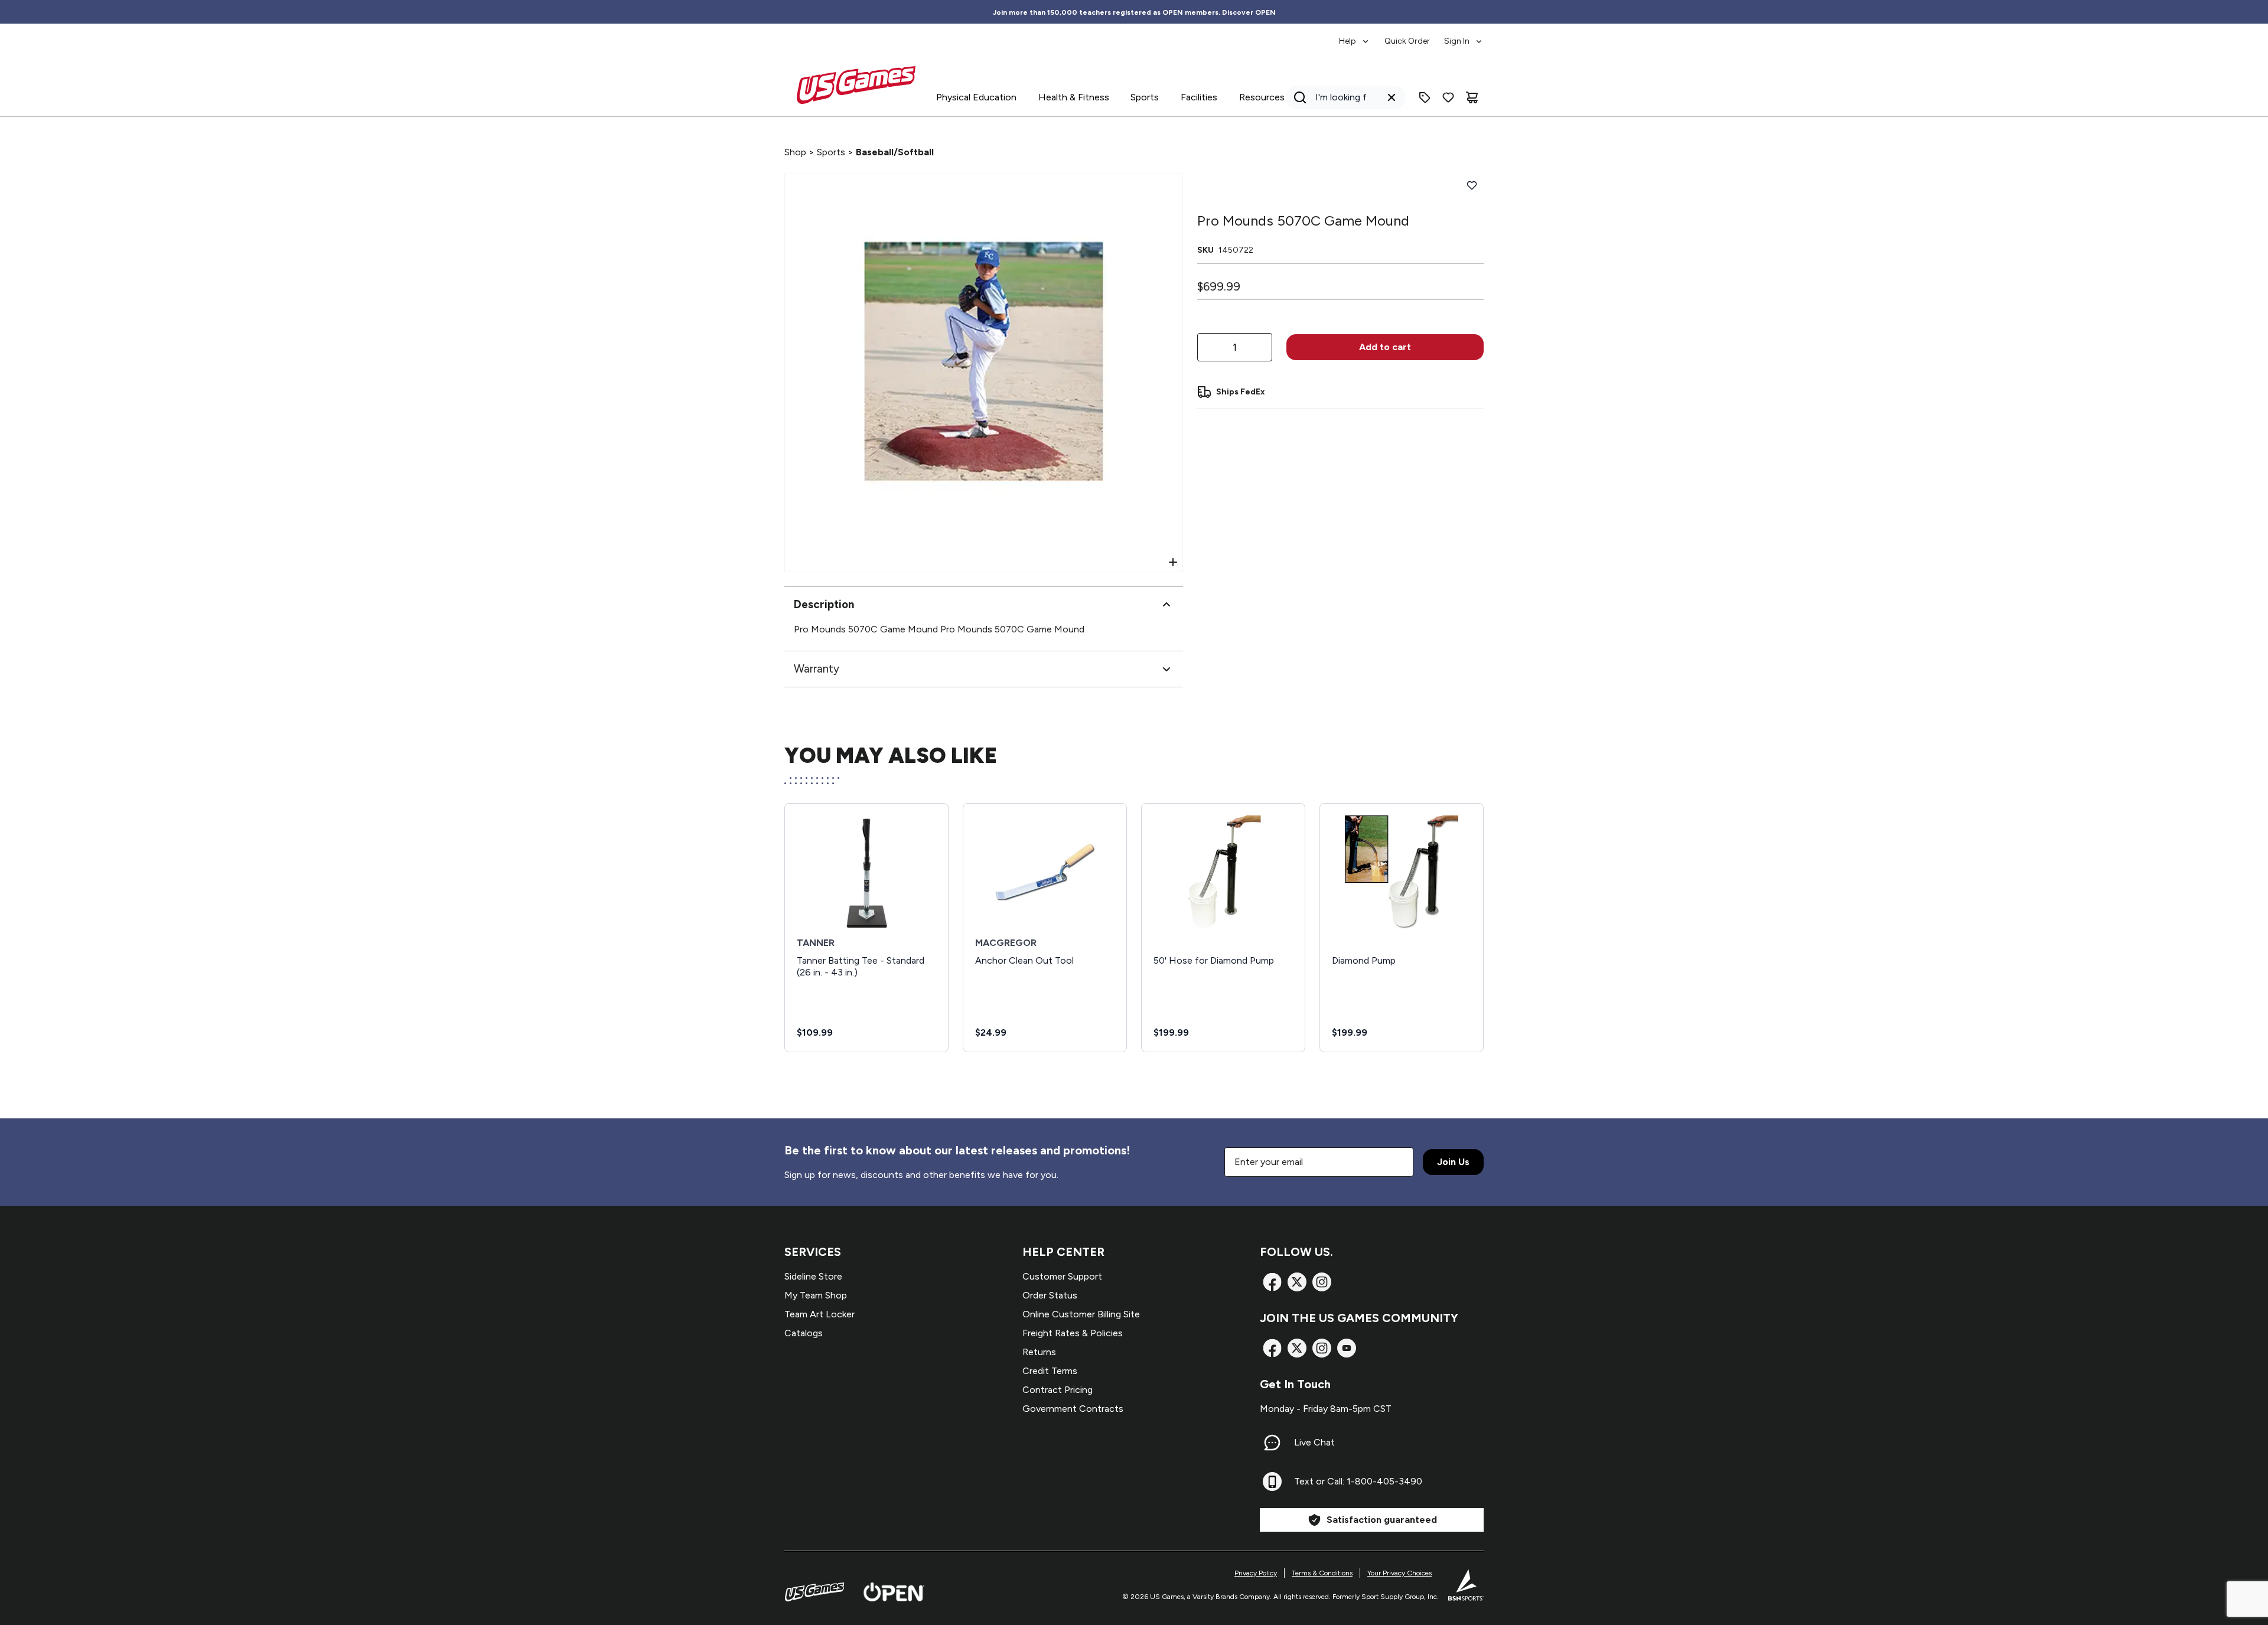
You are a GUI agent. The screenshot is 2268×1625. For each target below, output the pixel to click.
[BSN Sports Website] (1466, 1585)
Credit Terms (1050, 1371)
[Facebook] (1272, 1282)
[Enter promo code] (1425, 97)
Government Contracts (1073, 1409)
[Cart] (1472, 97)
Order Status (1050, 1295)
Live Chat (1314, 1442)
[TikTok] (1347, 1348)
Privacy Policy (1256, 1573)
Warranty (817, 669)
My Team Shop (816, 1295)
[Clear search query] (1392, 97)
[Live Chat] (1272, 1443)
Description (824, 604)
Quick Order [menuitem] (1407, 41)
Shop (795, 152)
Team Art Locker (819, 1314)
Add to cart (1385, 347)
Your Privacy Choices (1399, 1573)
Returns (1039, 1352)
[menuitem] (1355, 35)
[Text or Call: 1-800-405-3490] (1272, 1482)
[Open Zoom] (1173, 562)
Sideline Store (813, 1276)
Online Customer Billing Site (1081, 1314)
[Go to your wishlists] (1448, 97)
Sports (831, 152)
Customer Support (1062, 1276)
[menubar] (1411, 35)
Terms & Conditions (1322, 1573)
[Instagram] (1322, 1282)
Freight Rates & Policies (1073, 1333)
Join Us (1453, 1162)
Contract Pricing (1058, 1390)
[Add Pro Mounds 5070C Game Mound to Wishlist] (1472, 185)
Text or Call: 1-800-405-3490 (1358, 1481)
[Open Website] (894, 1592)
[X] (1297, 1282)
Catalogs (804, 1333)
